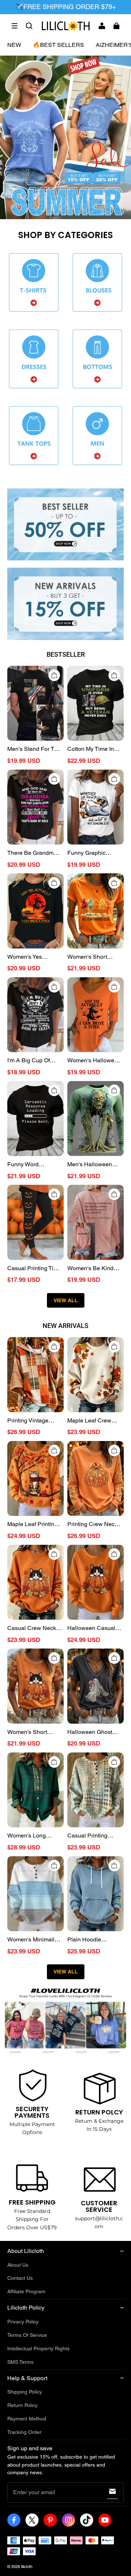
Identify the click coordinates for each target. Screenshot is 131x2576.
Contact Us (20, 2278)
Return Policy (22, 2405)
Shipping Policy (25, 2392)
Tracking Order (24, 2432)
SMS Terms (20, 2362)
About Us (18, 2265)
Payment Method (27, 2419)
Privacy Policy (23, 2322)
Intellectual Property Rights (38, 2348)
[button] (15, 26)
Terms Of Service (27, 2335)
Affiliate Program (26, 2291)
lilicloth (27, 2567)
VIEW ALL (66, 1300)
